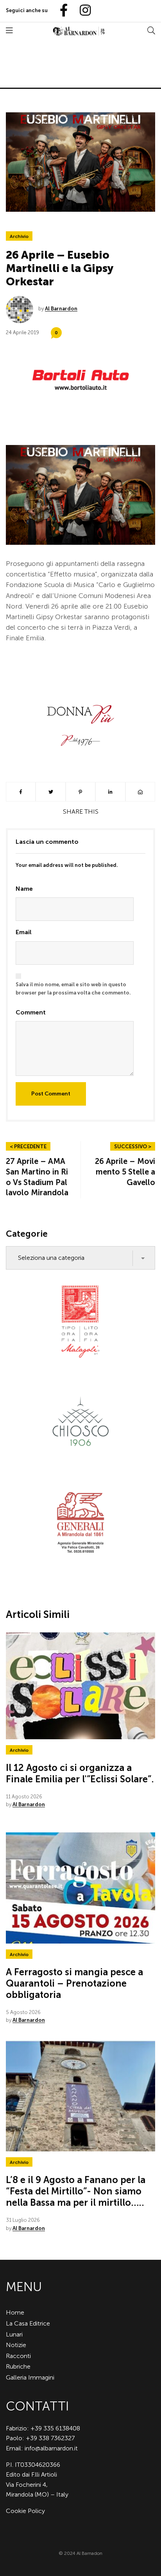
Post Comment (51, 1094)
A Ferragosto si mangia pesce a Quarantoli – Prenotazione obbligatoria (74, 1983)
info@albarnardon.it (51, 2448)
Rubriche (18, 2366)
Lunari (14, 2334)
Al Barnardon (61, 309)
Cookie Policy (25, 2511)
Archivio (19, 236)
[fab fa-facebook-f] (61, 11)
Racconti (18, 2356)
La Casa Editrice (28, 2323)
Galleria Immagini (30, 2377)
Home (15, 2312)
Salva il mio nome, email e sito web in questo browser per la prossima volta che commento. (73, 989)
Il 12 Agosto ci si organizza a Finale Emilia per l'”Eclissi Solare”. (80, 1773)
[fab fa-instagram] (82, 11)
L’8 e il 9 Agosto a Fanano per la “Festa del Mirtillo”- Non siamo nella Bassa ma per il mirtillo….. (76, 2191)
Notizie (16, 2345)
